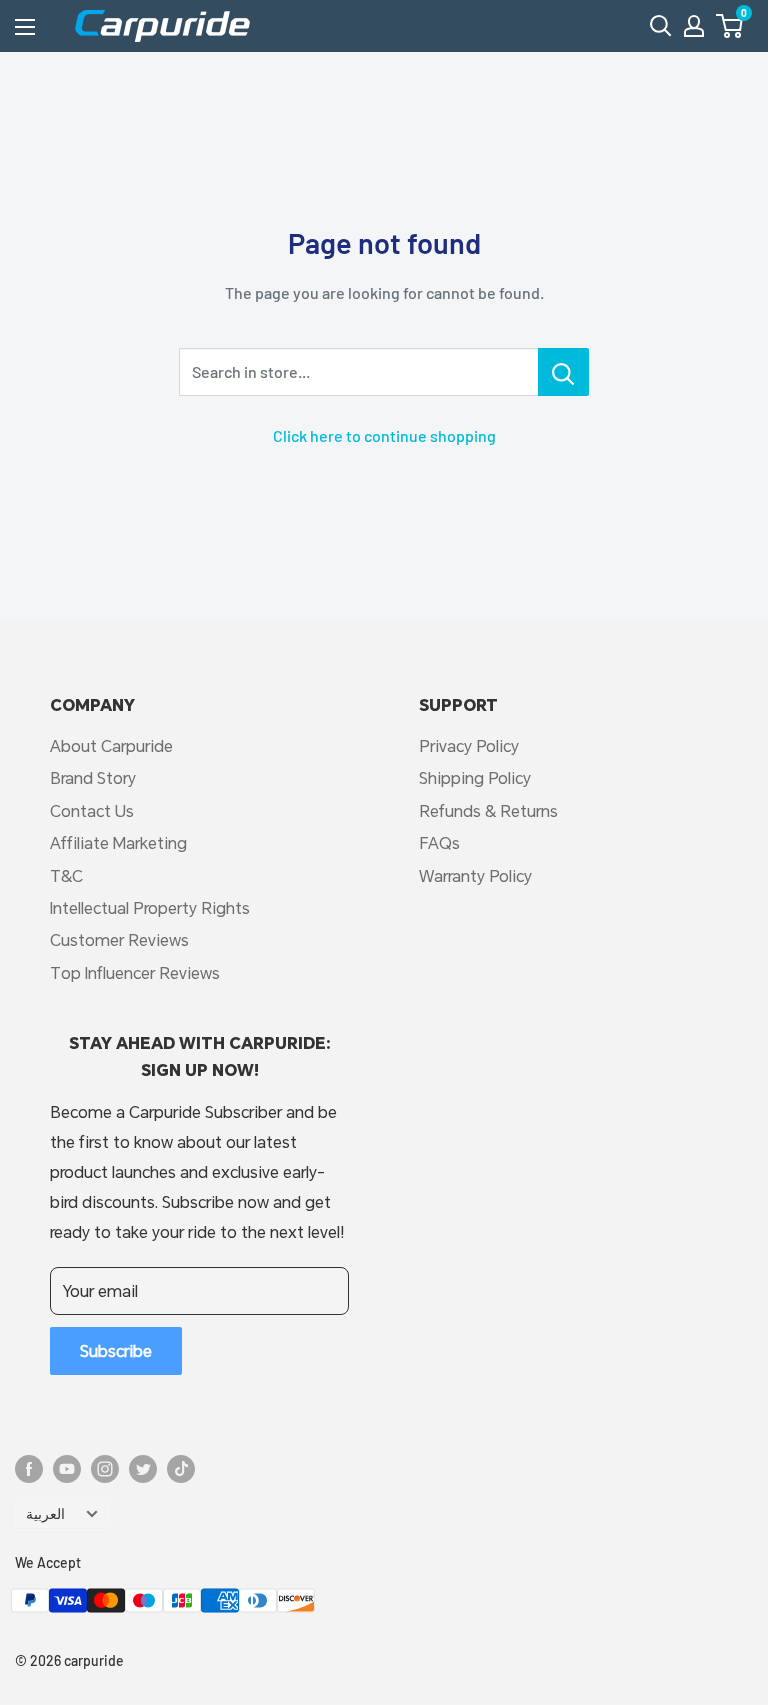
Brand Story (93, 777)
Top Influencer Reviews (135, 972)
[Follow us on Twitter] (143, 1469)
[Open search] (661, 26)
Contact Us (92, 810)
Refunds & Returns (488, 810)
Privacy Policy (469, 745)
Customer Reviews (119, 939)
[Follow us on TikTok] (181, 1469)
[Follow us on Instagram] (105, 1469)
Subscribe (116, 1350)
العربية (45, 1513)
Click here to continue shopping (384, 435)
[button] (729, 26)
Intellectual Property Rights (150, 907)
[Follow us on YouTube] (67, 1469)
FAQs (439, 842)
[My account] (694, 26)
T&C (66, 875)
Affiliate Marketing (118, 842)
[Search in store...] (563, 372)
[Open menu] (25, 27)
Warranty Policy (475, 875)
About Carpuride (111, 745)
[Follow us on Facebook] (29, 1469)
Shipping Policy (475, 777)
